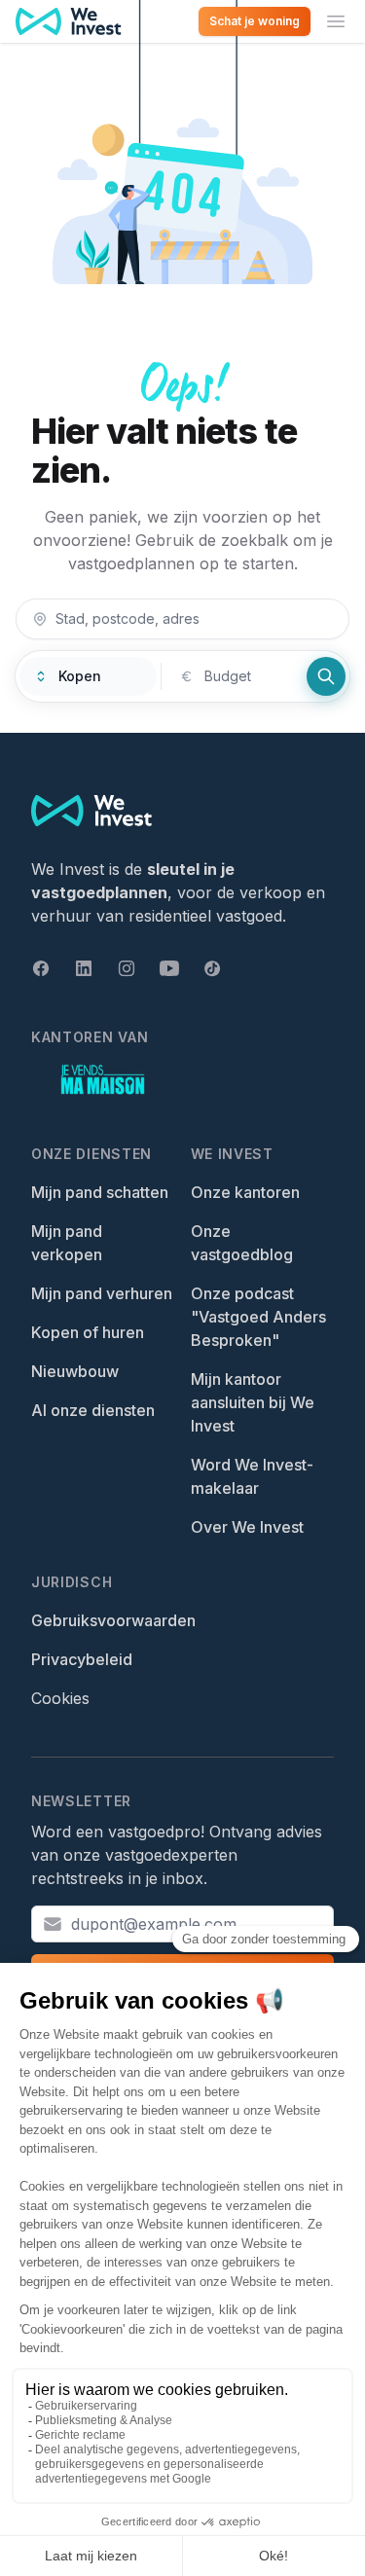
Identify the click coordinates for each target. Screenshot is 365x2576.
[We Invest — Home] (69, 21)
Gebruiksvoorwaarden (113, 1620)
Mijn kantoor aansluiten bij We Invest (253, 1402)
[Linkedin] (84, 968)
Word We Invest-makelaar (252, 1476)
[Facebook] (41, 968)
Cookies (60, 1698)
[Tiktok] (212, 968)
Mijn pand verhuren (102, 1293)
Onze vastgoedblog (242, 1243)
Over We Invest (247, 1527)
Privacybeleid (82, 1659)
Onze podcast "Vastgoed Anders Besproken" (258, 1317)
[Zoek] (326, 676)
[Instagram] (127, 968)
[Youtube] (169, 968)
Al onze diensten (93, 1410)
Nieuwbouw (75, 1371)
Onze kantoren (245, 1192)
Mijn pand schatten (100, 1192)
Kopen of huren (88, 1332)
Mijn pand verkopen (67, 1243)
